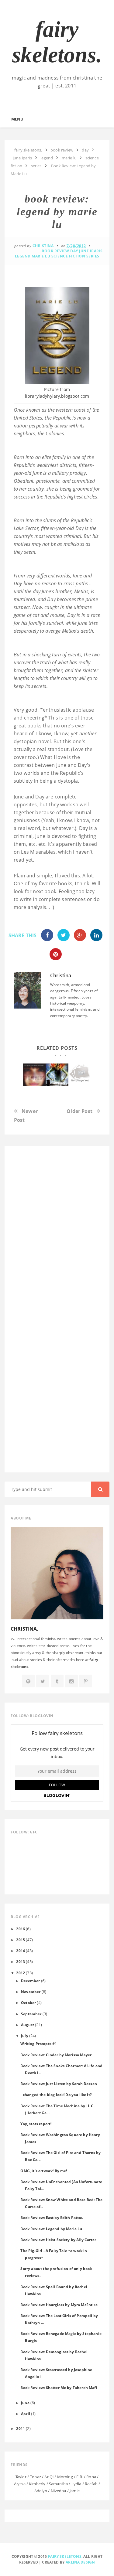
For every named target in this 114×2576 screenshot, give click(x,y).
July (25, 2036)
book (33, 726)
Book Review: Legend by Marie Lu (51, 2229)
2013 (21, 1962)
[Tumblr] (57, 1681)
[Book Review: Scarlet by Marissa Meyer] (80, 1074)
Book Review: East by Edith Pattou (52, 2217)
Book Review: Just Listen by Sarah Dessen (59, 2084)
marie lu (41, 256)
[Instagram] (71, 1681)
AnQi (49, 2477)
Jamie (75, 2491)
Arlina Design (80, 2562)
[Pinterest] (86, 1681)
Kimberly (37, 2484)
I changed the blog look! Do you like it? (56, 2094)
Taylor (21, 2477)
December (30, 1981)
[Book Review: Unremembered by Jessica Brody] (34, 1075)
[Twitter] (43, 1681)
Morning (65, 2477)
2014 (21, 1951)
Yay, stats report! (36, 2124)
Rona (91, 2477)
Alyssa (20, 2484)
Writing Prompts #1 (39, 2043)
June (25, 2403)
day (74, 251)
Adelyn (41, 2491)
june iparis (91, 251)
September (31, 2014)
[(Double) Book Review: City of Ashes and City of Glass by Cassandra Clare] (57, 1075)
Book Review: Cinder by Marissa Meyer (56, 2055)
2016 (21, 1929)
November (31, 1992)
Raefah (91, 2484)
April (26, 2414)
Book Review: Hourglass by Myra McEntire (59, 2305)
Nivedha (59, 2491)
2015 (21, 1940)
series (93, 256)
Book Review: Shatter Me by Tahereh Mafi (59, 2387)
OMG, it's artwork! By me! (44, 2171)
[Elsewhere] (28, 1681)
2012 (21, 1973)
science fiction (68, 256)
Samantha (58, 2484)
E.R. (80, 2477)
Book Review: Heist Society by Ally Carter (58, 2240)
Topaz (35, 2477)
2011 (21, 2428)
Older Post (79, 1111)
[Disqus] (57, 1229)
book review (55, 251)
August (28, 2025)
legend (23, 256)
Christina (61, 975)
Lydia (76, 2484)
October (28, 2003)
